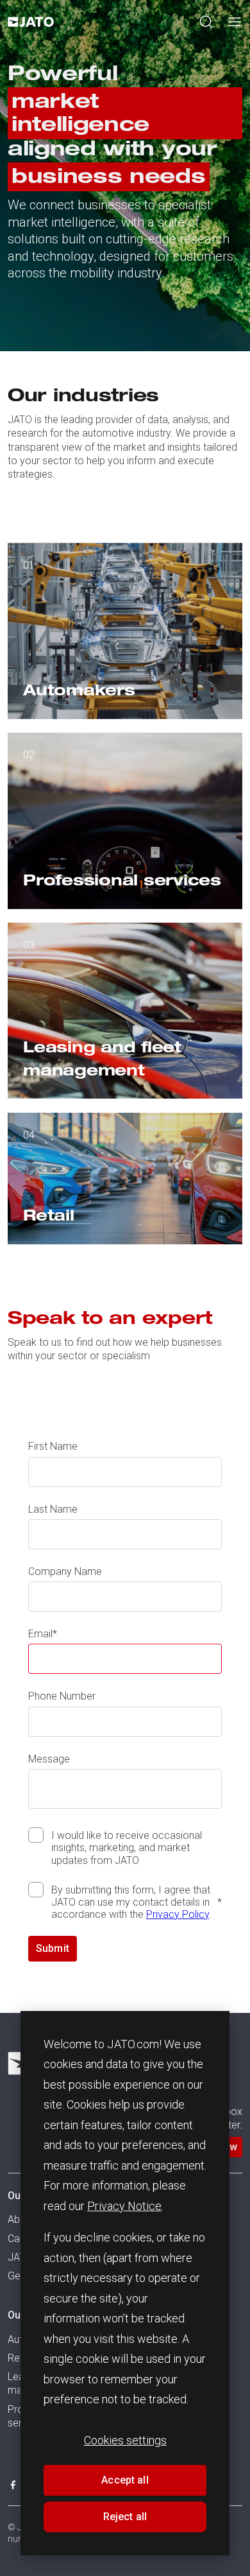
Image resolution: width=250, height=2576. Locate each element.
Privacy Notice (124, 2206)
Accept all (125, 2480)
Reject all (125, 2517)
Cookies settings (125, 2440)
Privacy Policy (178, 1914)
